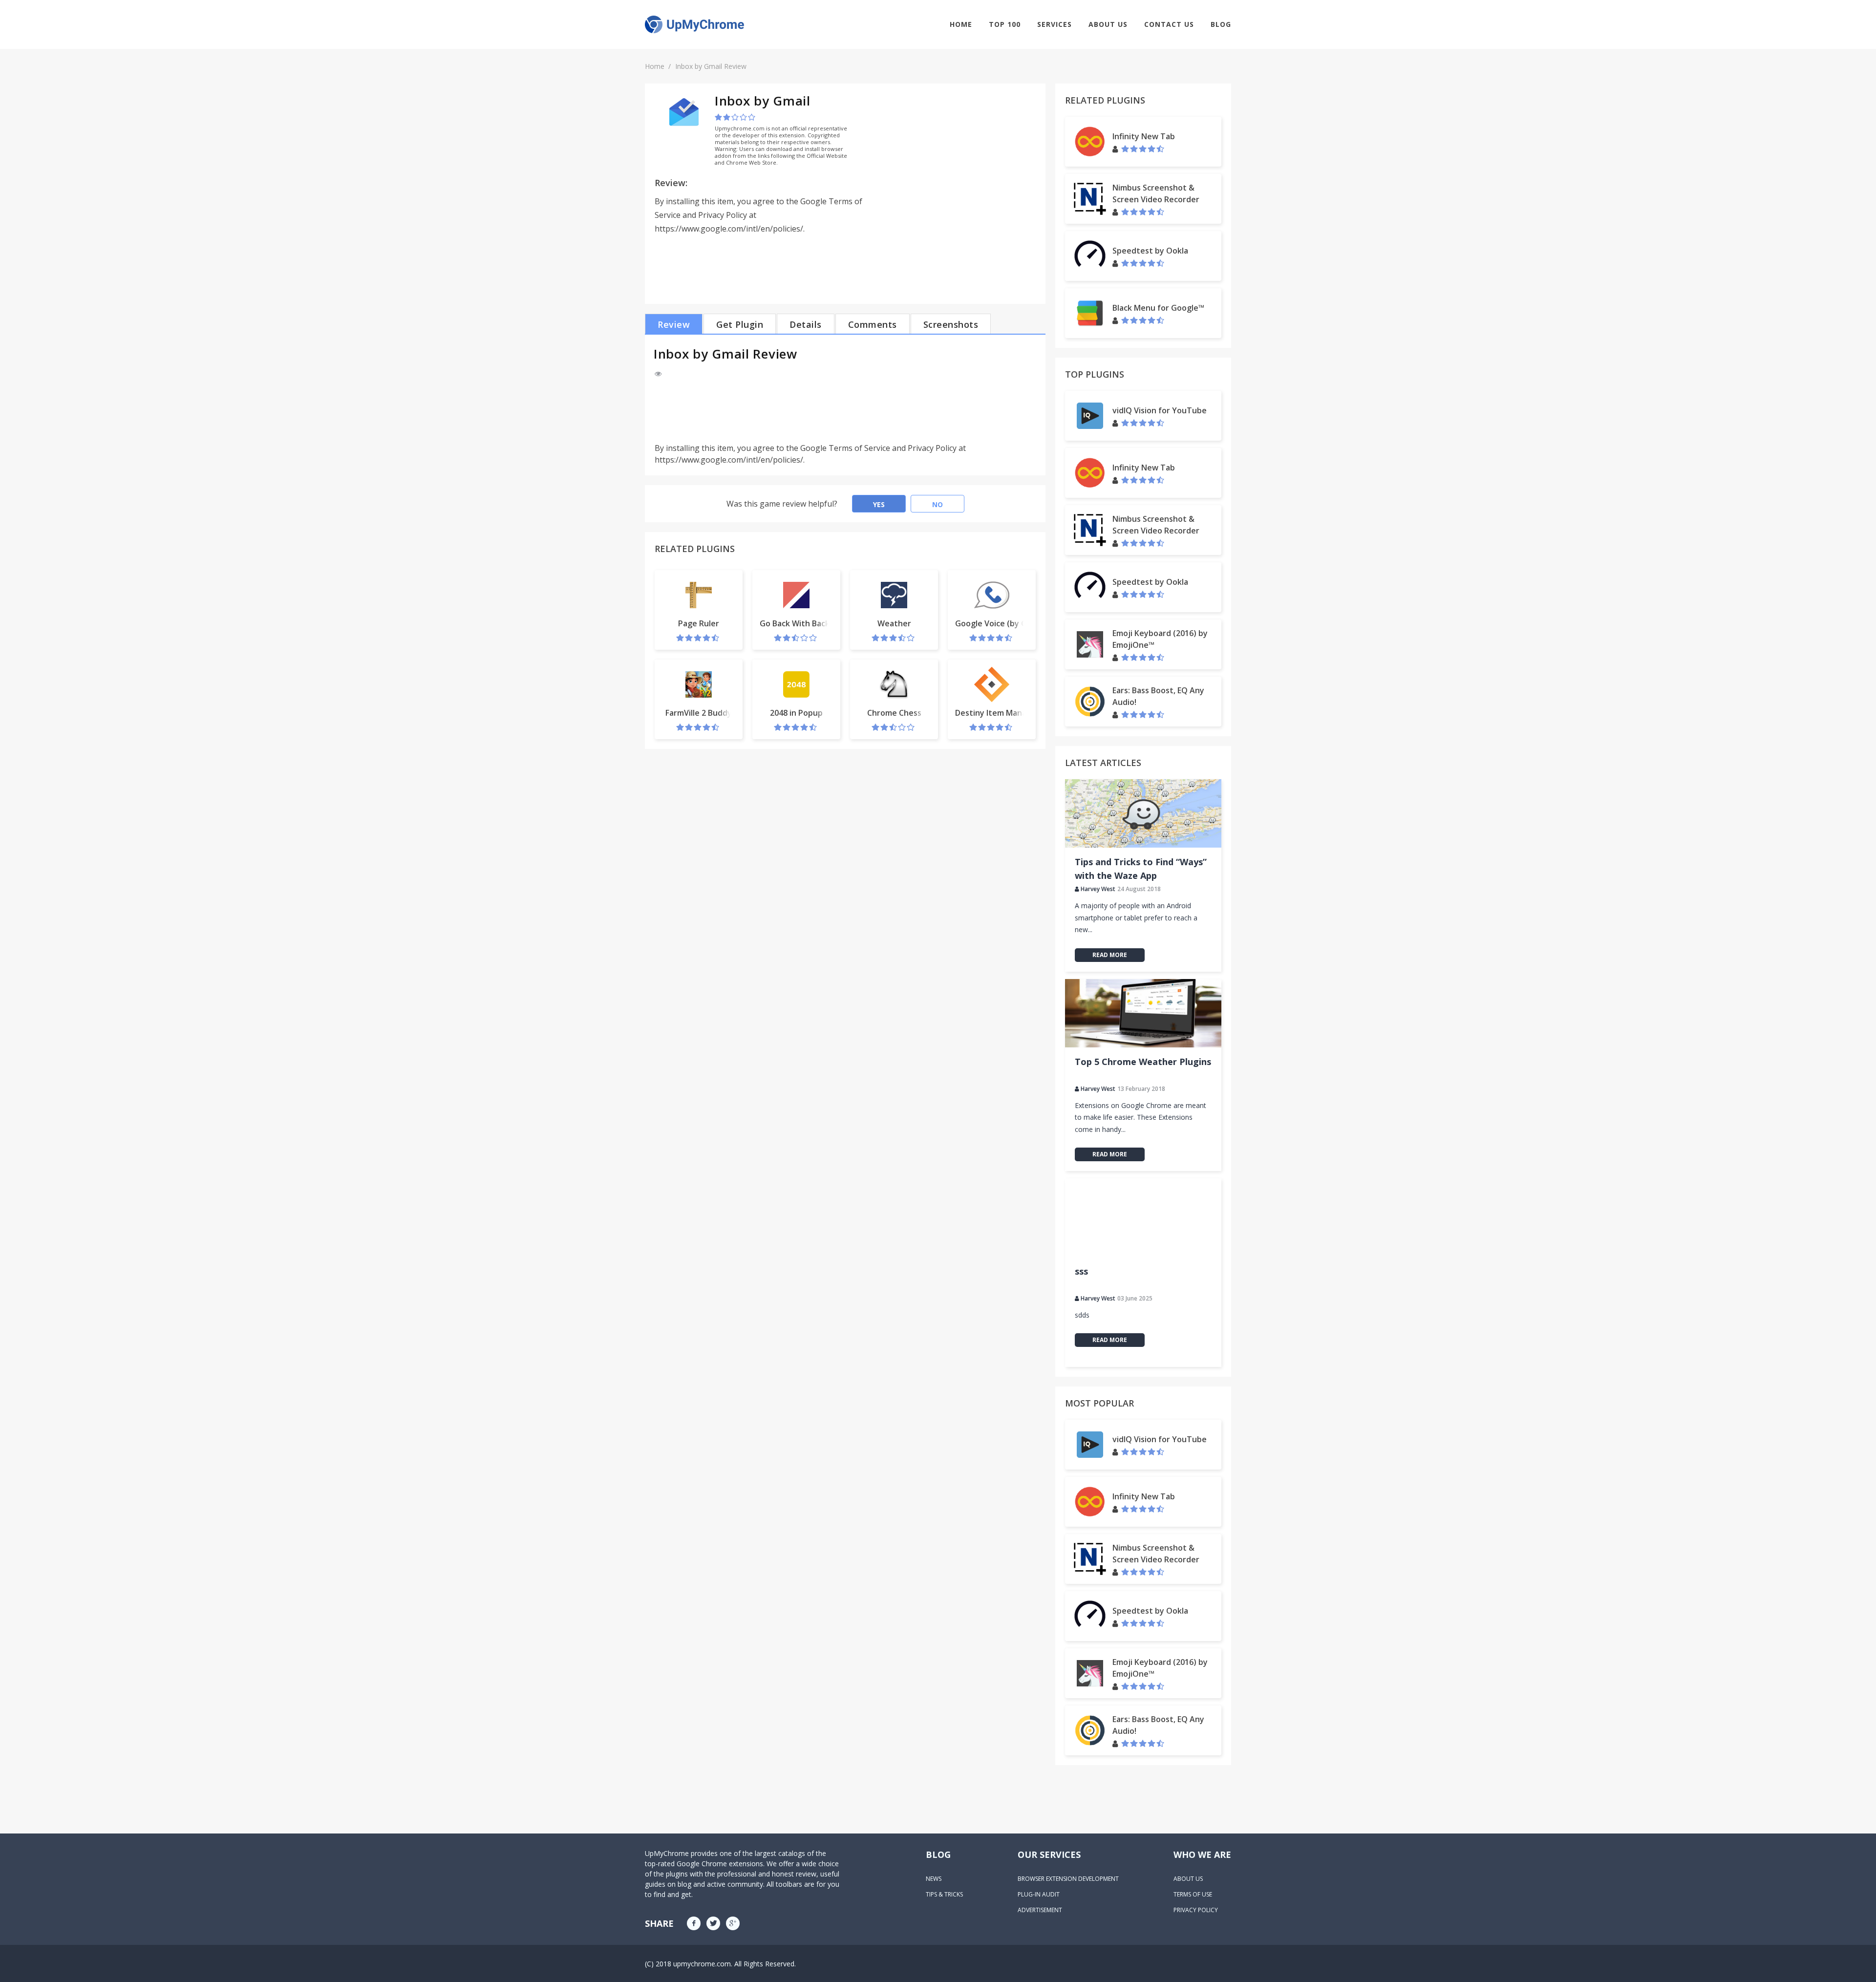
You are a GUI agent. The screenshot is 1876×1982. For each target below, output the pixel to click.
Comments (873, 324)
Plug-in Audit (1039, 1894)
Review (674, 324)
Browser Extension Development (1068, 1879)
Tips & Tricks (944, 1894)
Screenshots (951, 324)
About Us (1108, 24)
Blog (1221, 24)
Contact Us (1169, 24)
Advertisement (1040, 1910)
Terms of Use (1193, 1894)
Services (1055, 24)
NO (938, 504)
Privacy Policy (1196, 1910)
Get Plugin (740, 324)
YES (879, 504)
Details (806, 324)
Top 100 (1005, 24)
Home (961, 24)
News (934, 1879)
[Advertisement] (954, 162)
